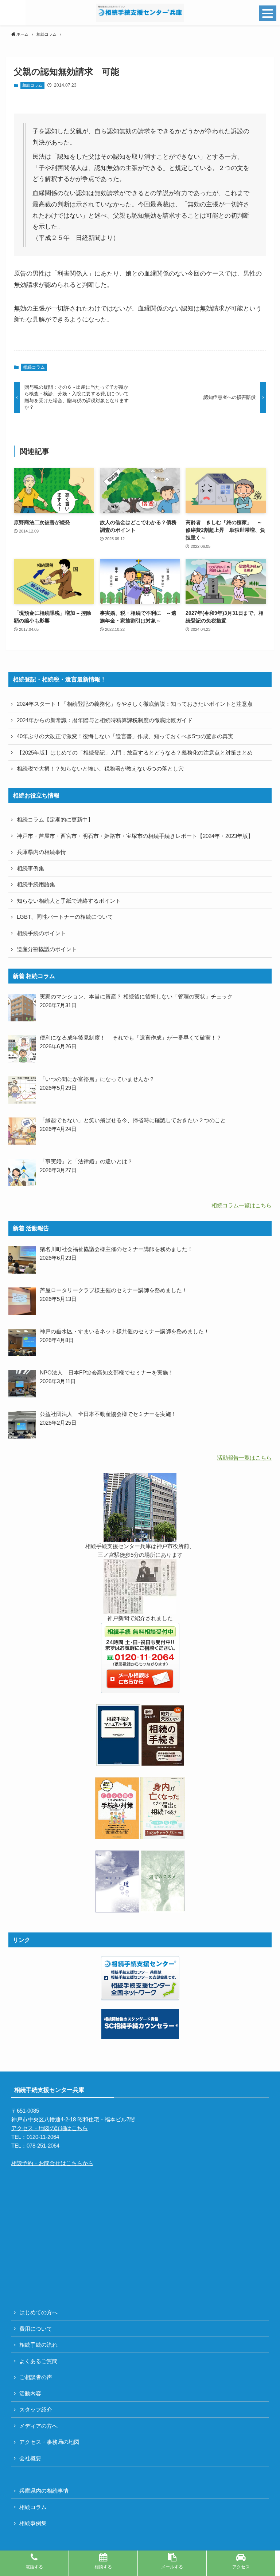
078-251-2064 (43, 2146)
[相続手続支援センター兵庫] (140, 13)
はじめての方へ (38, 2312)
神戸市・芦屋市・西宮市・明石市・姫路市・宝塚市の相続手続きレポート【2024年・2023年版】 (135, 836)
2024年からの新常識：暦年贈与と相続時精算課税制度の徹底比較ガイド (105, 720)
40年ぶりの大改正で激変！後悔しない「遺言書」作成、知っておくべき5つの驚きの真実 (125, 736)
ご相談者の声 (36, 2377)
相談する (103, 2567)
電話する (34, 2567)
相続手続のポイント (41, 933)
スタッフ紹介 (36, 2409)
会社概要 (30, 2458)
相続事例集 (30, 868)
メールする (172, 2567)
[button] (13, 13)
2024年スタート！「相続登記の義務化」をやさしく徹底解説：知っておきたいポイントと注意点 (135, 704)
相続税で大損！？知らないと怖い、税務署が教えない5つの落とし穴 (100, 769)
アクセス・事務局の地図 (49, 2442)
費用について (36, 2329)
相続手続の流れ (38, 2345)
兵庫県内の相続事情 (41, 852)
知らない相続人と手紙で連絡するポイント (69, 901)
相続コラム (32, 85)
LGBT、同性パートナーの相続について (65, 917)
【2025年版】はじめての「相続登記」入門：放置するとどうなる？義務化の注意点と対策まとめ (135, 753)
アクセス (241, 2567)
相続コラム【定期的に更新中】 (55, 820)
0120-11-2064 (43, 2137)
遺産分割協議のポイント (47, 949)
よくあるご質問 (38, 2361)
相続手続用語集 (36, 884)
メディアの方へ (38, 2426)
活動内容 (30, 2393)
